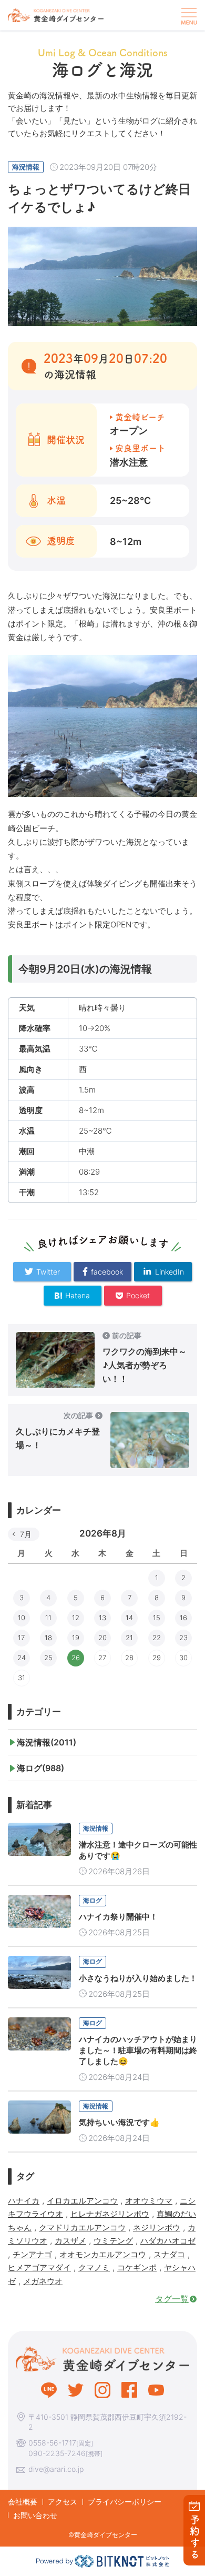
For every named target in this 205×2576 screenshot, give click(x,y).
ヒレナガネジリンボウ (110, 2214)
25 (48, 1658)
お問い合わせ (35, 2515)
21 (129, 1638)
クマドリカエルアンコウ (82, 2228)
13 (102, 1618)
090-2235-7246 (57, 2453)
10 (22, 1618)
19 (76, 1638)
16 (183, 1618)
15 (157, 1618)
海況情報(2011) (47, 1742)
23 (183, 1638)
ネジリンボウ (157, 2228)
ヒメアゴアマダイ (39, 2267)
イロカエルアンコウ (82, 2201)
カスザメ (70, 2241)
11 (48, 1618)
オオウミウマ (149, 2201)
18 (48, 1638)
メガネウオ (43, 2281)
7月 (26, 1534)
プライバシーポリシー (125, 2502)
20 (102, 1638)
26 (76, 1658)
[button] (188, 15)
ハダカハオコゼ (168, 2241)
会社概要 (23, 2502)
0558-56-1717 (52, 2443)
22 (157, 1638)
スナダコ (169, 2254)
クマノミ (94, 2267)
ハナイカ (24, 2201)
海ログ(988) (40, 1768)
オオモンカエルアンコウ (103, 2254)
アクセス (63, 2502)
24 (22, 1658)
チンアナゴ (32, 2254)
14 (129, 1618)
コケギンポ (137, 2267)
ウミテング (113, 2241)
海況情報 (26, 167)
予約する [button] (195, 2537)
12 (76, 1618)
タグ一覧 (172, 2299)
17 (21, 1638)
